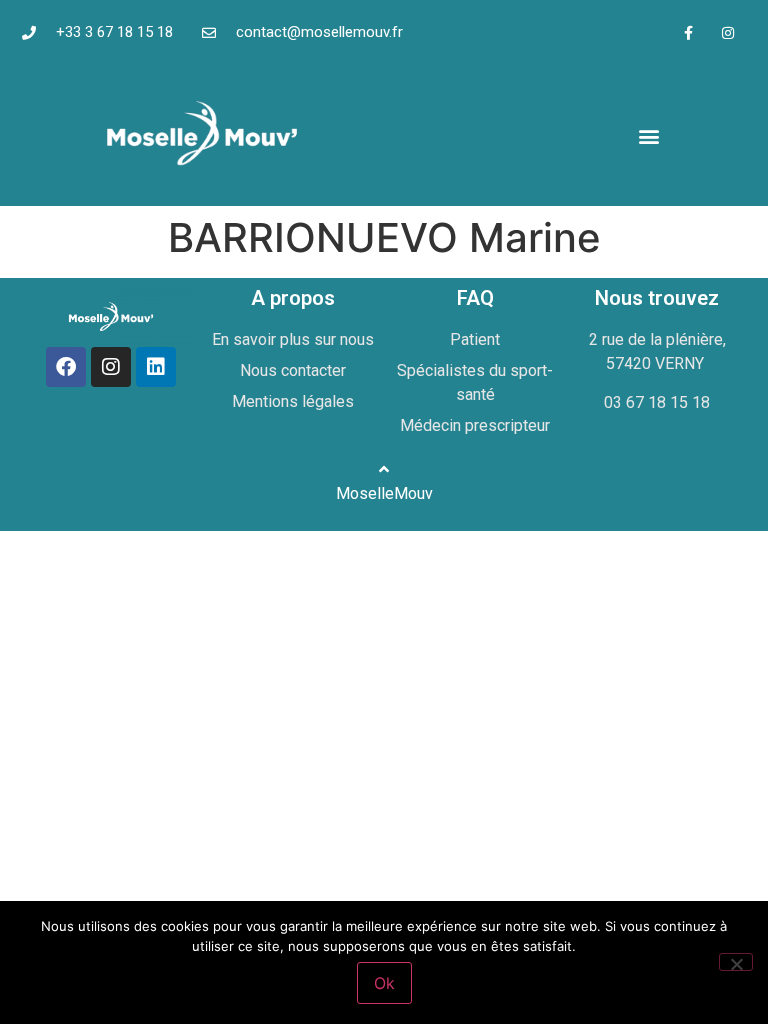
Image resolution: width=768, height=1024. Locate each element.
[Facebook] (66, 367)
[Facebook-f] (688, 32)
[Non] (736, 962)
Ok (384, 983)
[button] (648, 135)
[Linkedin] (156, 367)
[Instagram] (727, 32)
